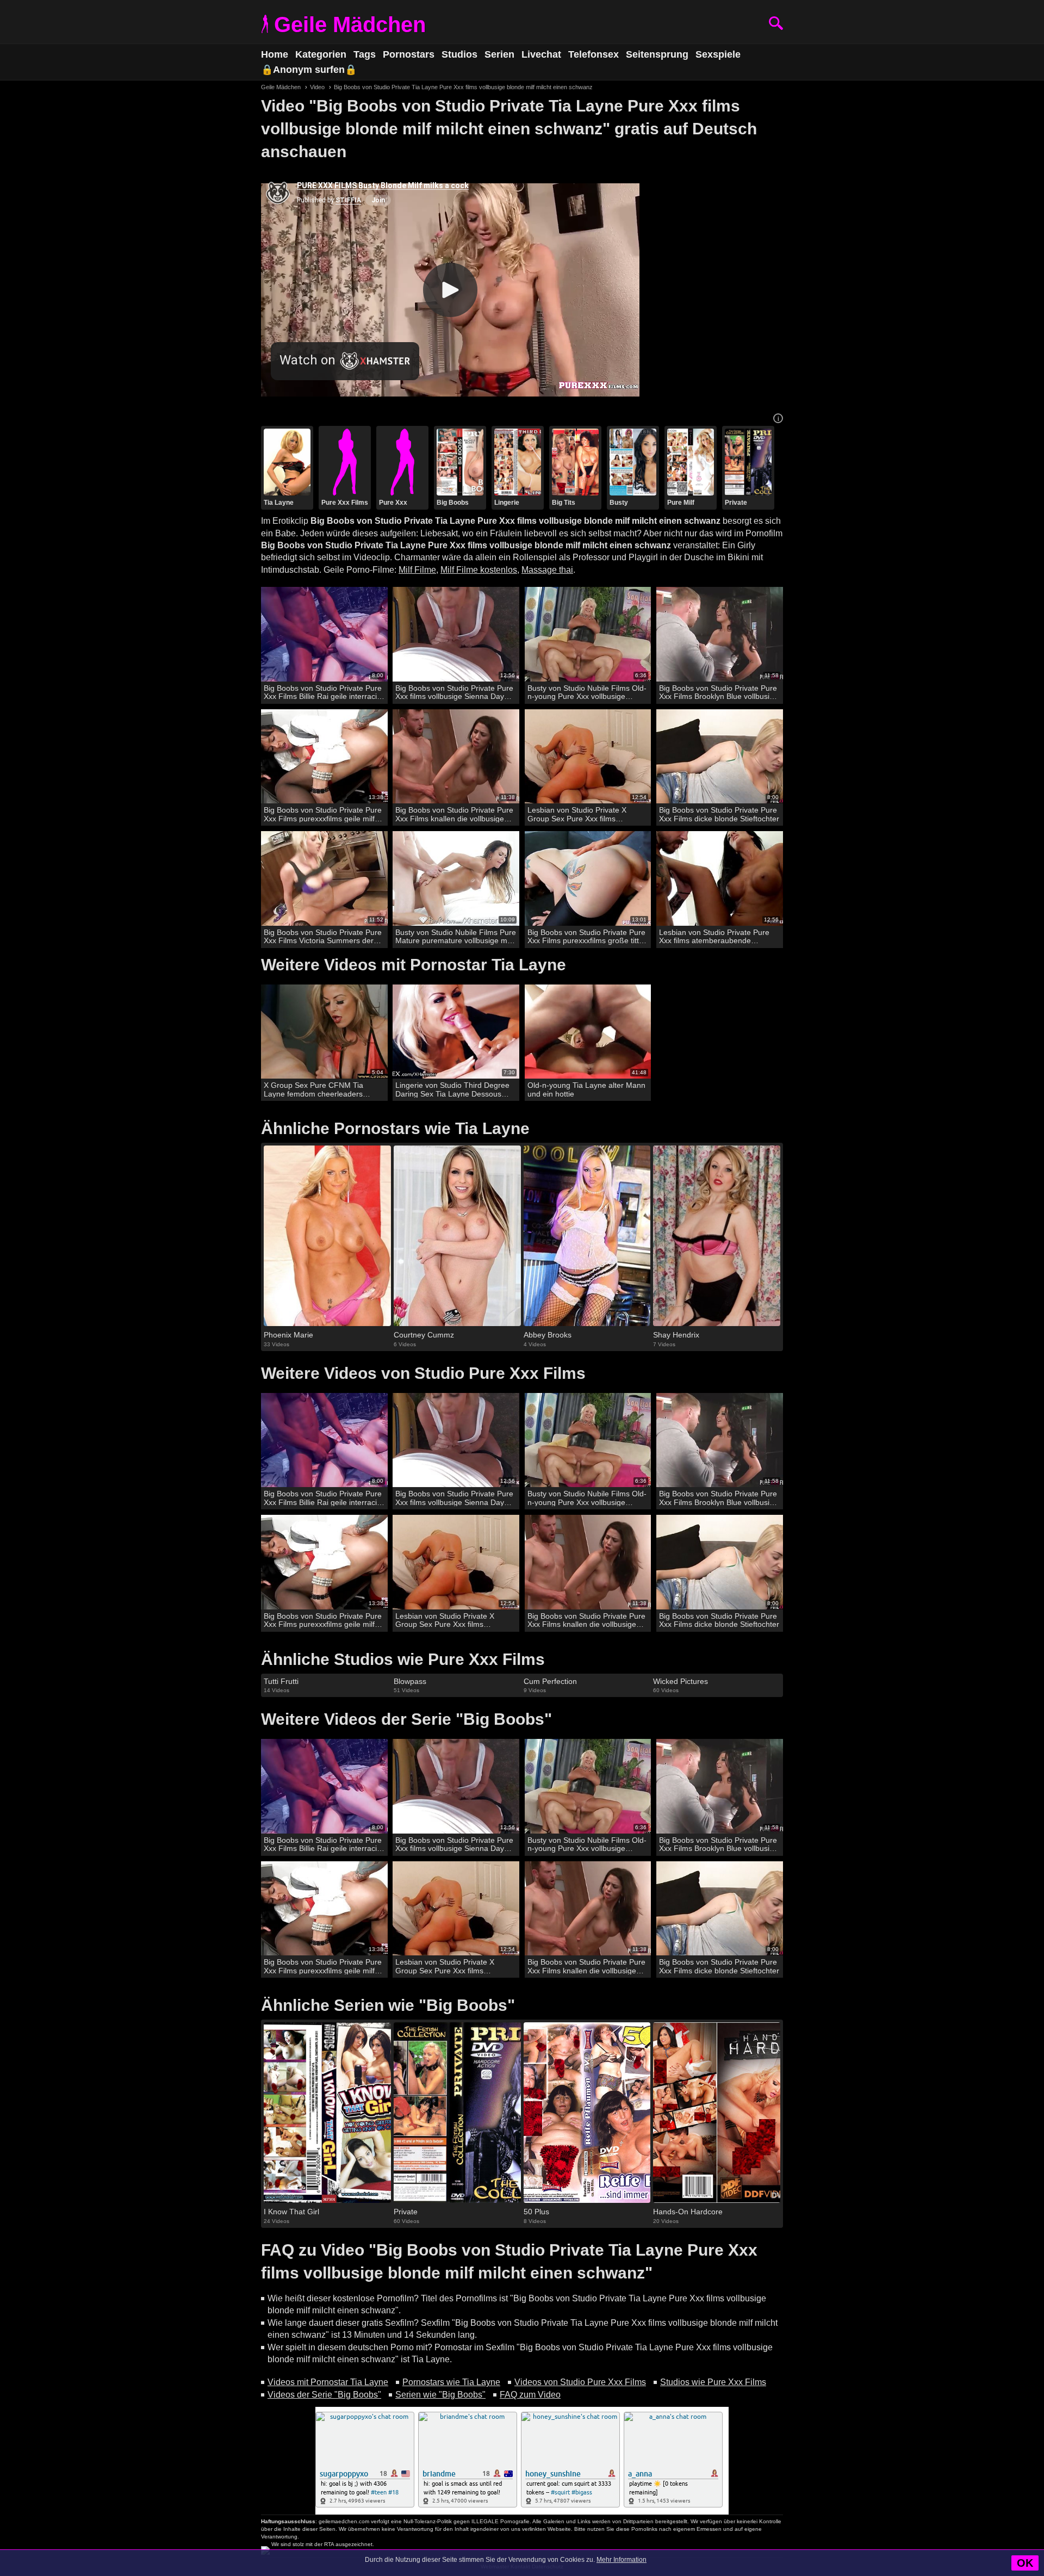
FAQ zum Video (530, 2395)
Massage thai (547, 570)
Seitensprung (657, 54)
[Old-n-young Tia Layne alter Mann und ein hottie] (588, 1032)
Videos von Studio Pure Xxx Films (580, 2382)
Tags (365, 54)
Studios (459, 54)
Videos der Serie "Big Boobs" (324, 2395)
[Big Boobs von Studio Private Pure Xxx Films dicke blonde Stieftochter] (720, 757)
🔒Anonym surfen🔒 (309, 70)
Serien (499, 54)
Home (275, 54)
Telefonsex (594, 54)
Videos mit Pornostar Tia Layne (328, 2382)
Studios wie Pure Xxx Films (713, 2382)
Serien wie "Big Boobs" (440, 2395)
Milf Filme (417, 570)
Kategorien (321, 54)
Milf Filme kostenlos (479, 570)
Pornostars (409, 54)
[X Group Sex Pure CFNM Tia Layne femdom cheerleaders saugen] (324, 1032)
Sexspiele (718, 54)
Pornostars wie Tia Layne (451, 2382)
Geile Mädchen (350, 24)
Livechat (541, 54)
